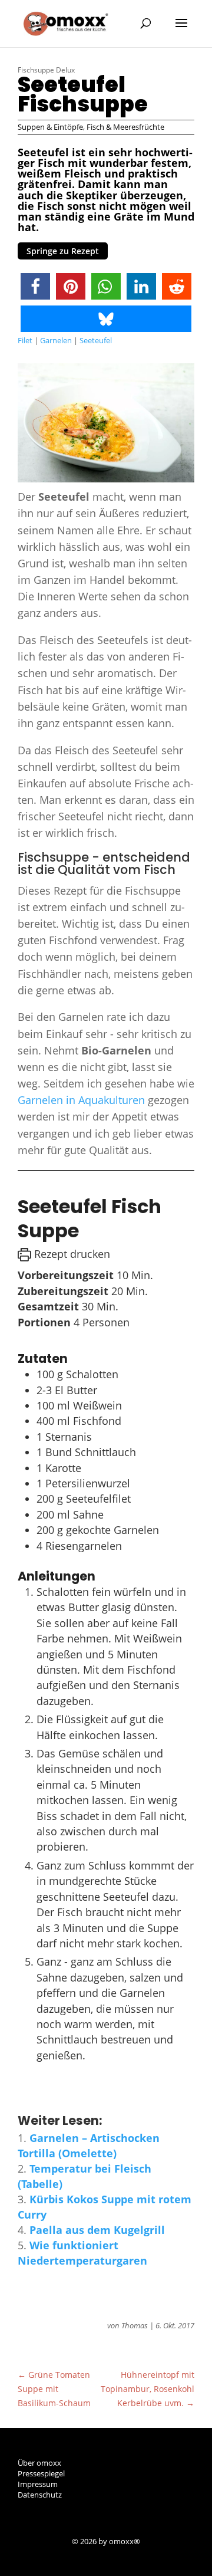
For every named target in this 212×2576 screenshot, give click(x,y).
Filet (25, 340)
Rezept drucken (71, 1254)
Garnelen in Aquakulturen (81, 1100)
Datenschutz (40, 2495)
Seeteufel (96, 340)
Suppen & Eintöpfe (50, 127)
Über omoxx (39, 2463)
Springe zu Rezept (63, 251)
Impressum (38, 2484)
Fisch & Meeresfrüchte (125, 127)
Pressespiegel (41, 2473)
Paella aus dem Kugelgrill (97, 2230)
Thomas (135, 2325)
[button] (35, 286)
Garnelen (56, 340)
